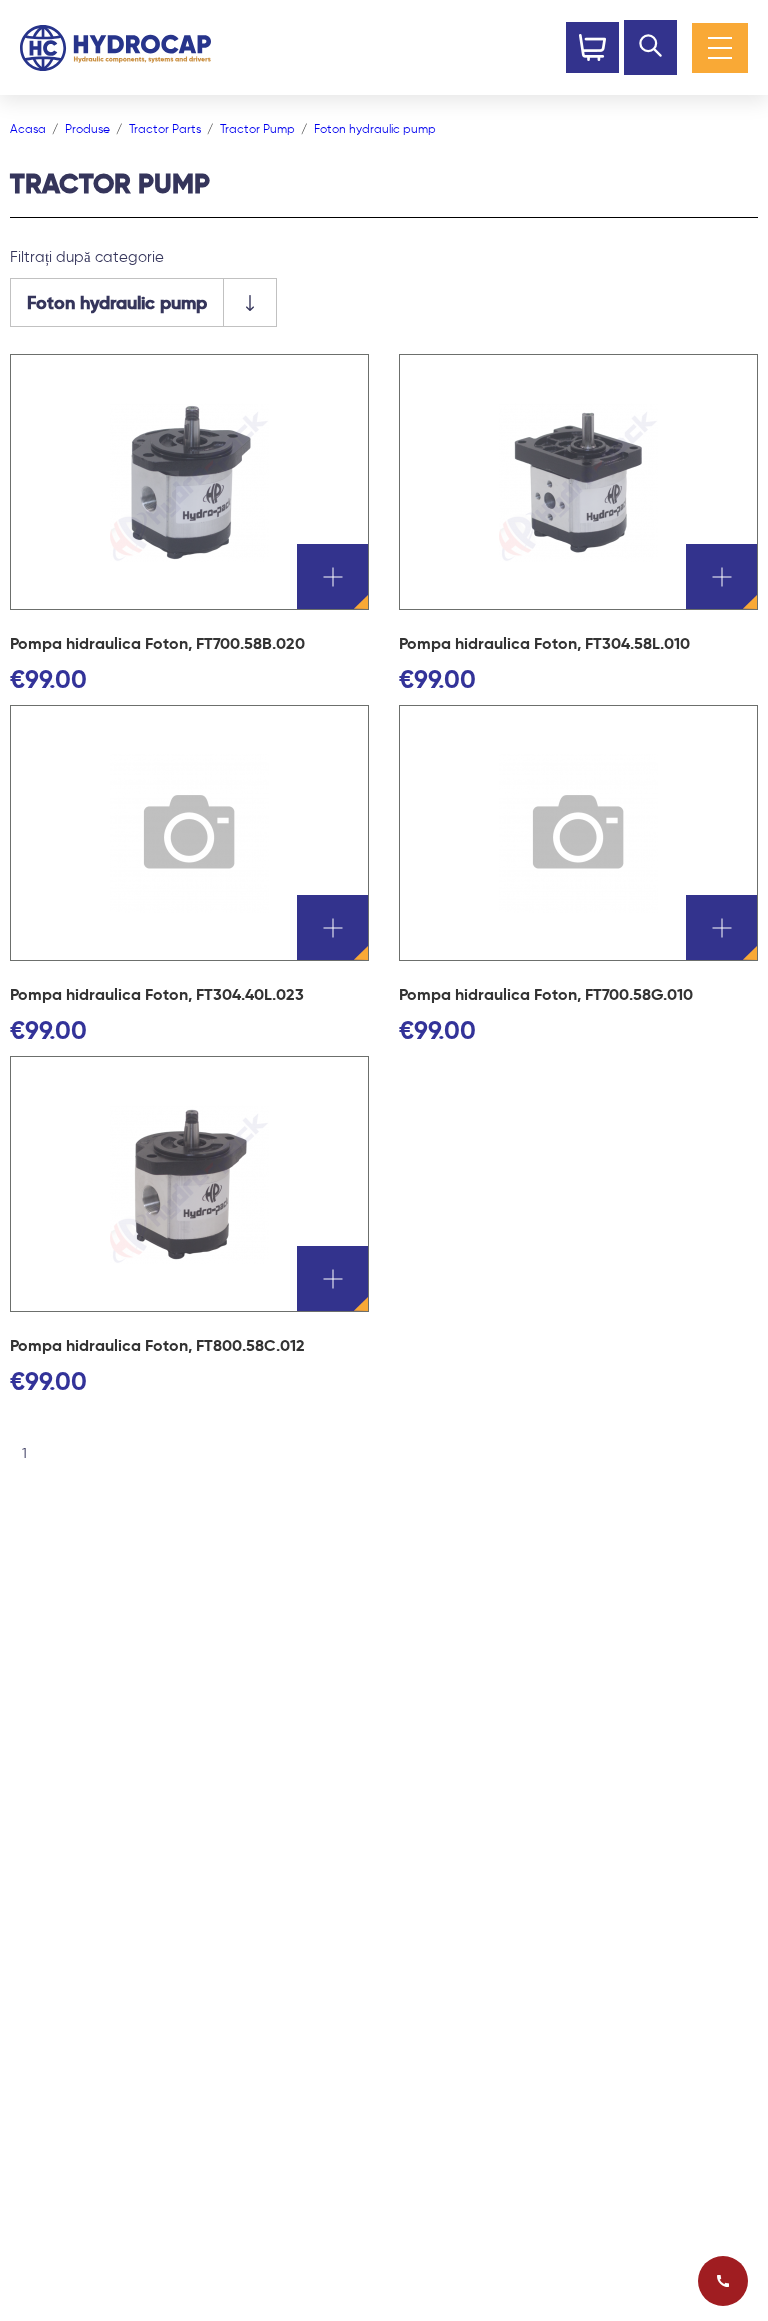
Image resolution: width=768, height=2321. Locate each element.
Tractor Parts (165, 128)
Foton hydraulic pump (375, 128)
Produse (87, 128)
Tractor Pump (257, 128)
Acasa (28, 128)
